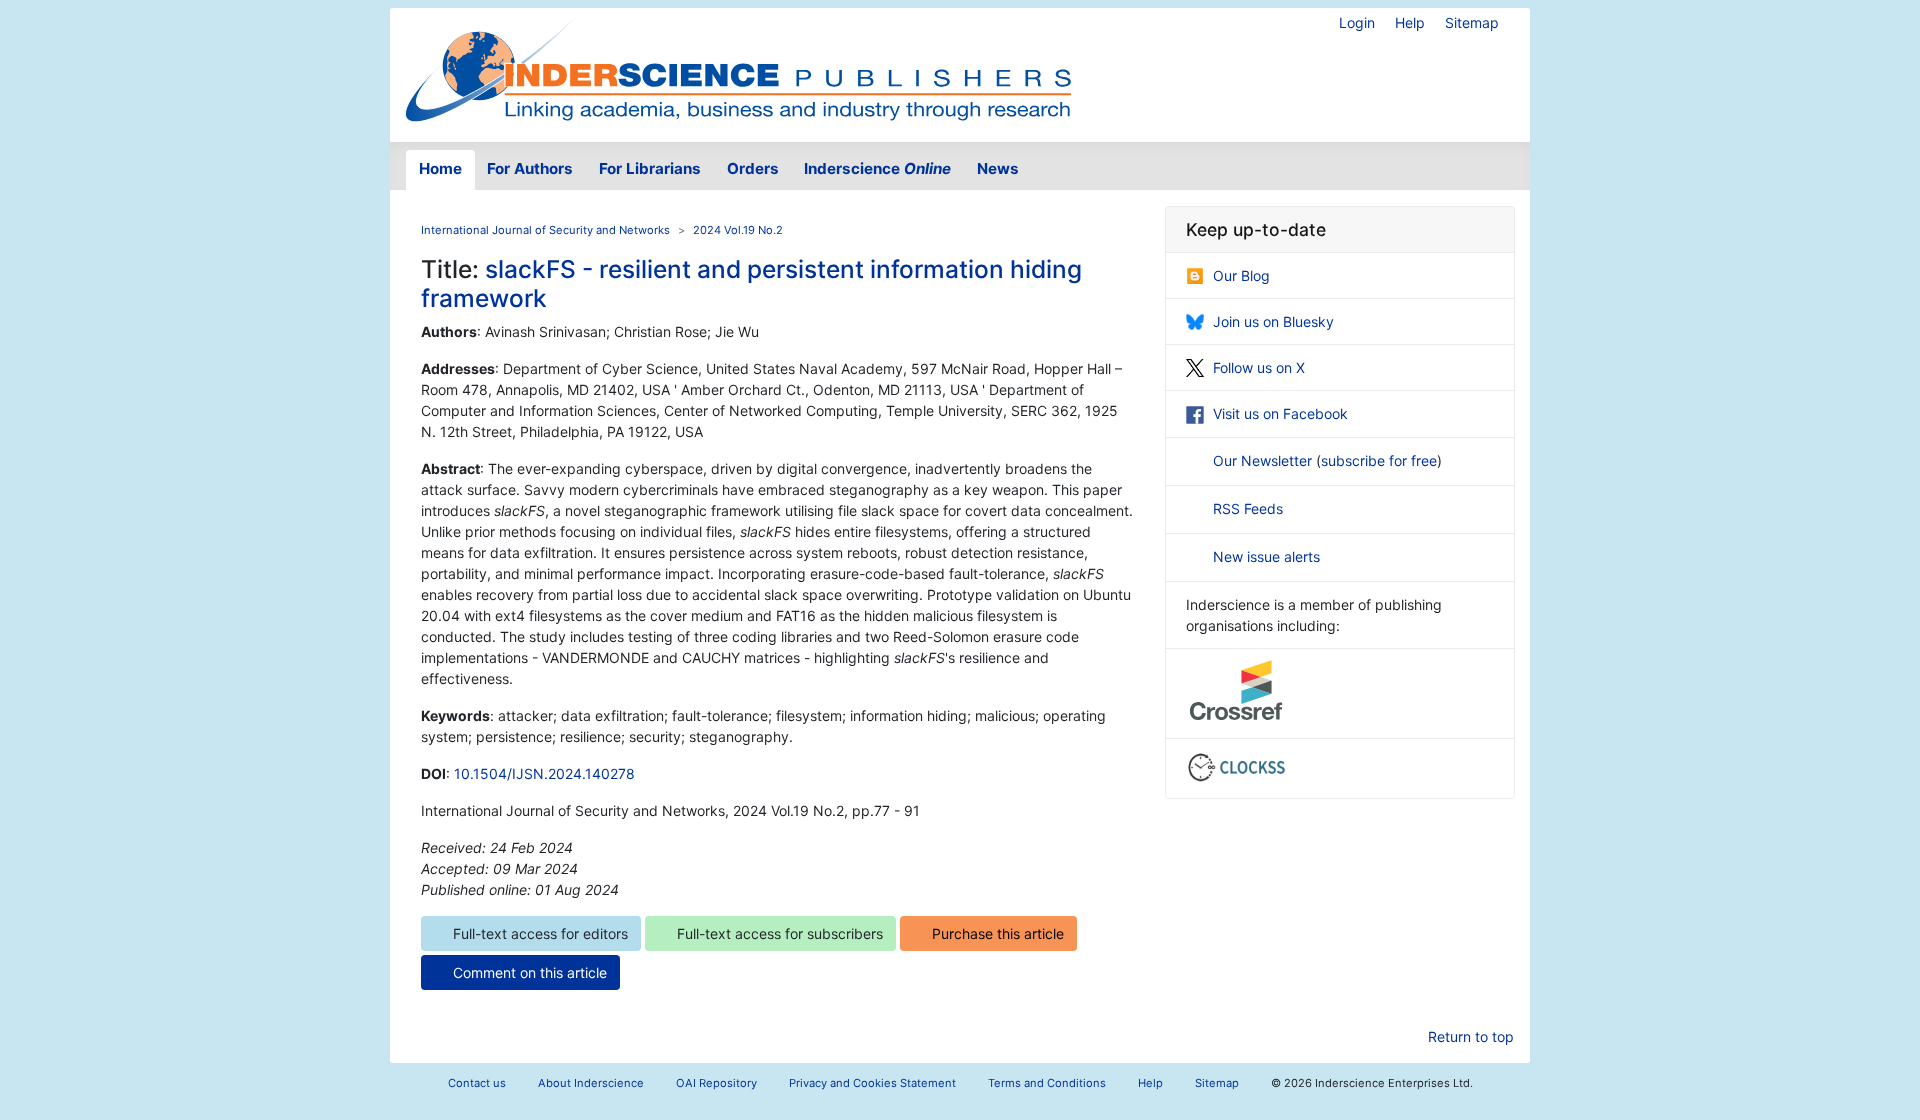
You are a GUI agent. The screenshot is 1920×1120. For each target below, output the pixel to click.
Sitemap (1472, 22)
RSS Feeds (1248, 508)
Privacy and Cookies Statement (872, 1083)
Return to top (1471, 1036)
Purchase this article (998, 933)
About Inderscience (591, 1083)
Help (1410, 22)
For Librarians (650, 168)
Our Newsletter (1264, 460)
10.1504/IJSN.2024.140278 (544, 773)
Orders (753, 168)
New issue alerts (1266, 556)
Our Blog (1241, 275)
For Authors (530, 168)
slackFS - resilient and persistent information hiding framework (751, 283)
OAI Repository (716, 1083)
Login (1357, 22)
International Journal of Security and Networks (545, 230)
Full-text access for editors (540, 933)
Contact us (477, 1083)
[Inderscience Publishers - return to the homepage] (738, 67)
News (998, 168)
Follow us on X (1259, 367)
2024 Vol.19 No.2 (738, 230)
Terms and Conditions (1047, 1083)
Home (440, 168)
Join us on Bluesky (1273, 321)
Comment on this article (530, 972)
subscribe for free (1379, 460)
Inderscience (877, 168)
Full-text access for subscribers (780, 933)
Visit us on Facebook (1280, 413)
